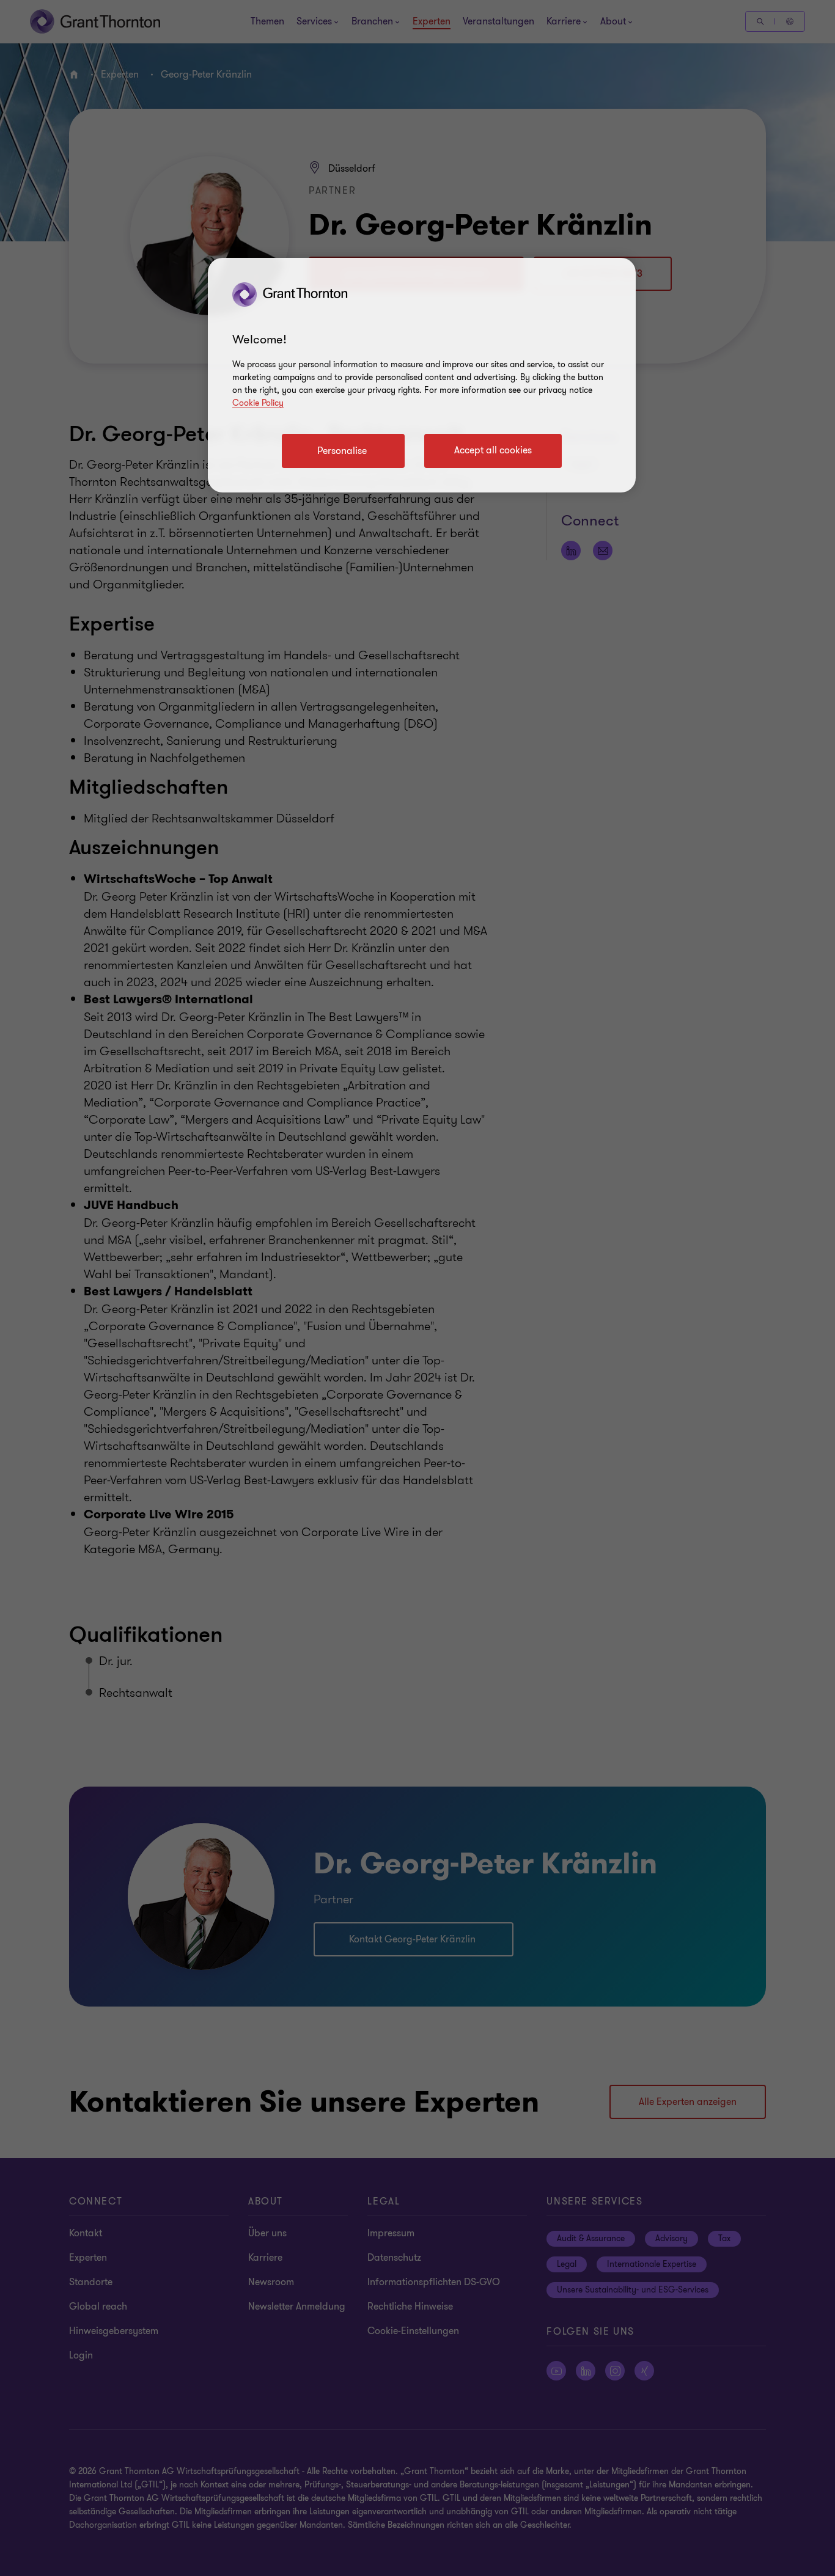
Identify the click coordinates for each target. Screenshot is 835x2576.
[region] (422, 375)
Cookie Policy (258, 403)
